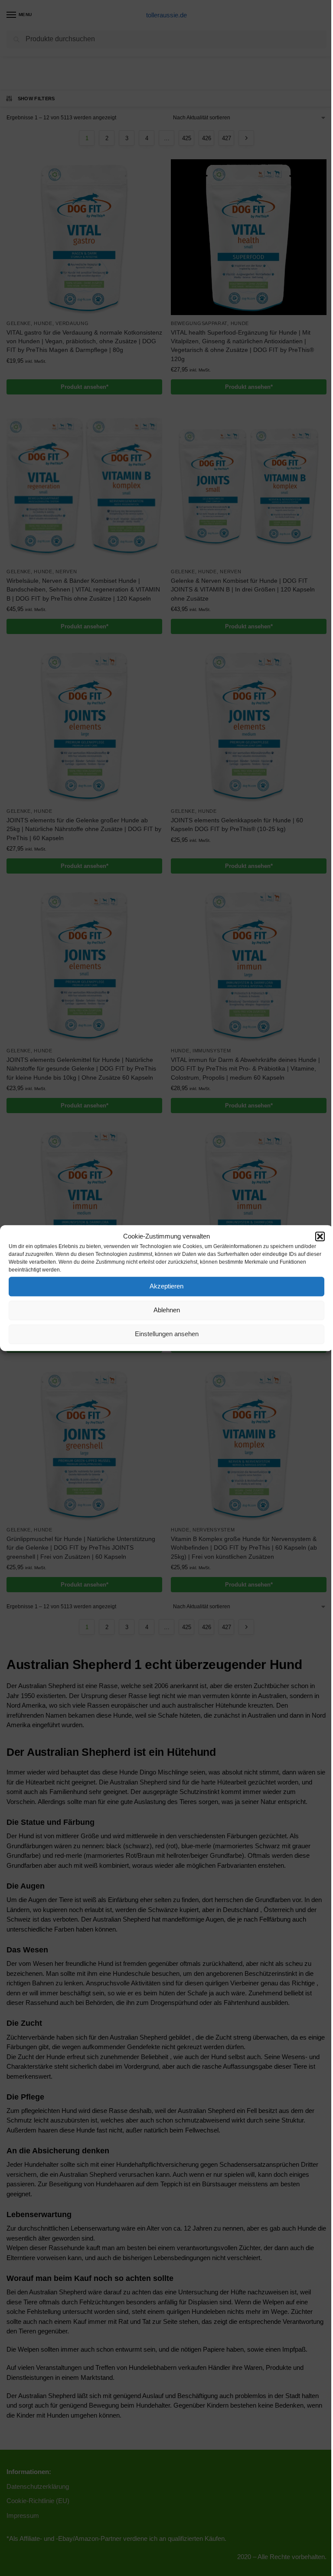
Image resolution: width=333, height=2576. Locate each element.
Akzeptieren (166, 1286)
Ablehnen (167, 1310)
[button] (320, 1237)
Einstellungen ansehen (167, 1334)
